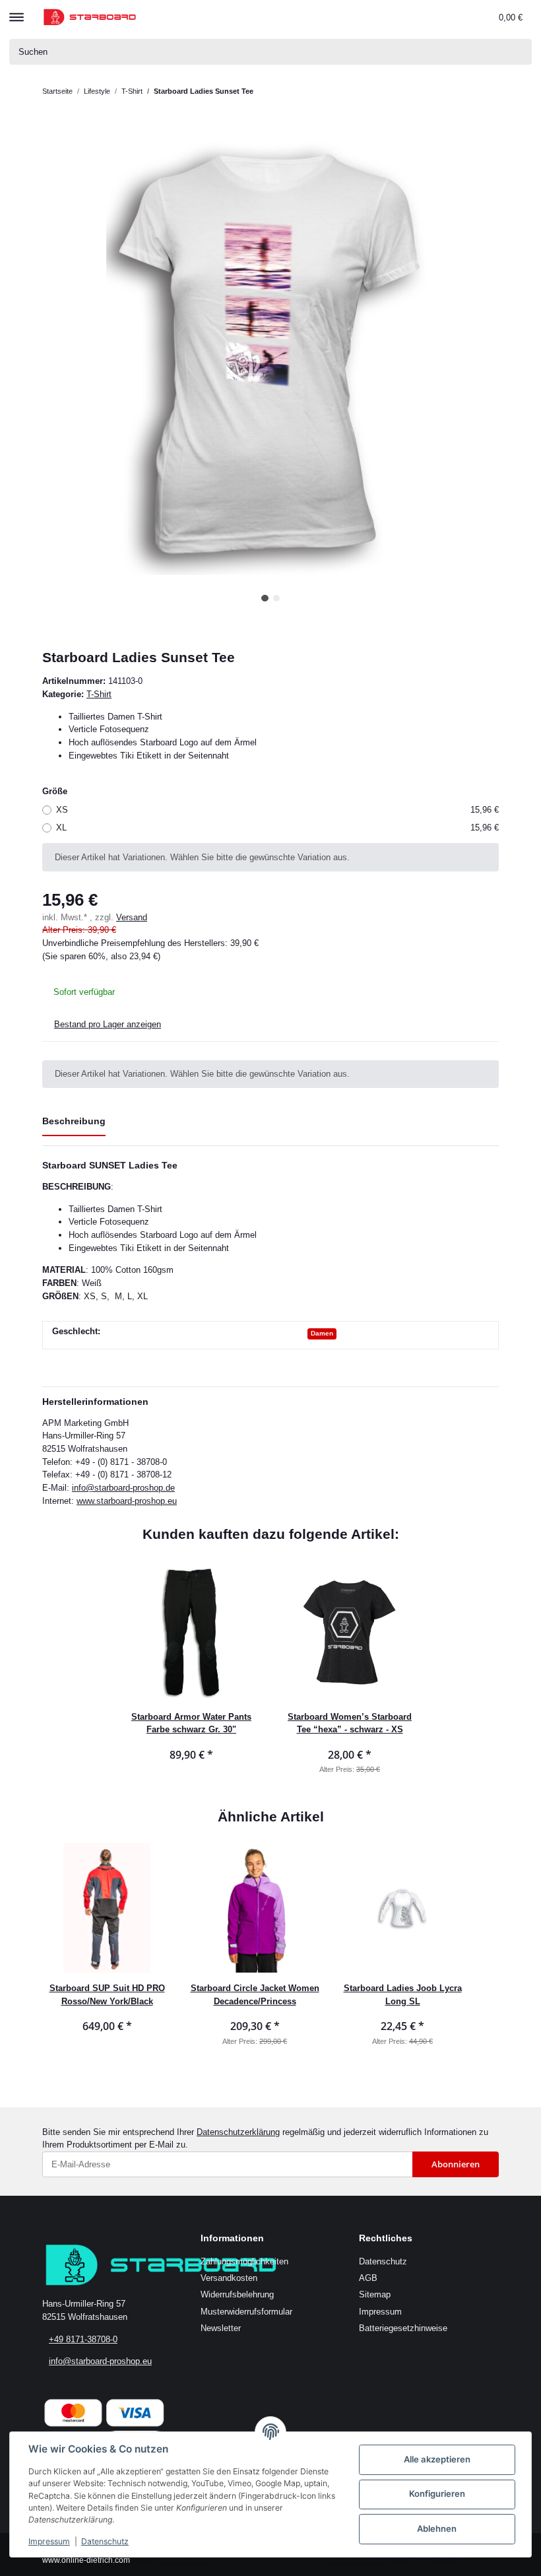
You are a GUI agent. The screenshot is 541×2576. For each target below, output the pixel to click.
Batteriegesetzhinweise (403, 2328)
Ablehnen (437, 2528)
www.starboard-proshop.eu (127, 1501)
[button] (405, 17)
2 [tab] (277, 598)
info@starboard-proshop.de (123, 1488)
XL (277, 828)
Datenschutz (383, 2261)
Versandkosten (229, 2278)
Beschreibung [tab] (74, 1121)
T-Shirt (99, 694)
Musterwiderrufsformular (246, 2312)
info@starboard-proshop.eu (100, 2361)
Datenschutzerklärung (238, 2132)
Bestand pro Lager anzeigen (108, 1024)
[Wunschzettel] (462, 17)
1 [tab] (265, 598)
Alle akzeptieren (437, 2459)
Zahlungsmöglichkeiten (244, 2261)
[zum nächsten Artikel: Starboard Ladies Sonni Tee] (486, 91)
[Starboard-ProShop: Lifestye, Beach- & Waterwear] (90, 17)
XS (277, 810)
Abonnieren (456, 2164)
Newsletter (221, 2328)
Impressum (380, 2312)
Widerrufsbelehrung (237, 2294)
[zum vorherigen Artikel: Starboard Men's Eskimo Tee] (461, 91)
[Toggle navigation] (16, 11)
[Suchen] (519, 52)
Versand (132, 917)
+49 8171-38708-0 (83, 2339)
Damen (322, 1333)
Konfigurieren (437, 2493)
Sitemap (375, 2294)
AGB (368, 2278)
